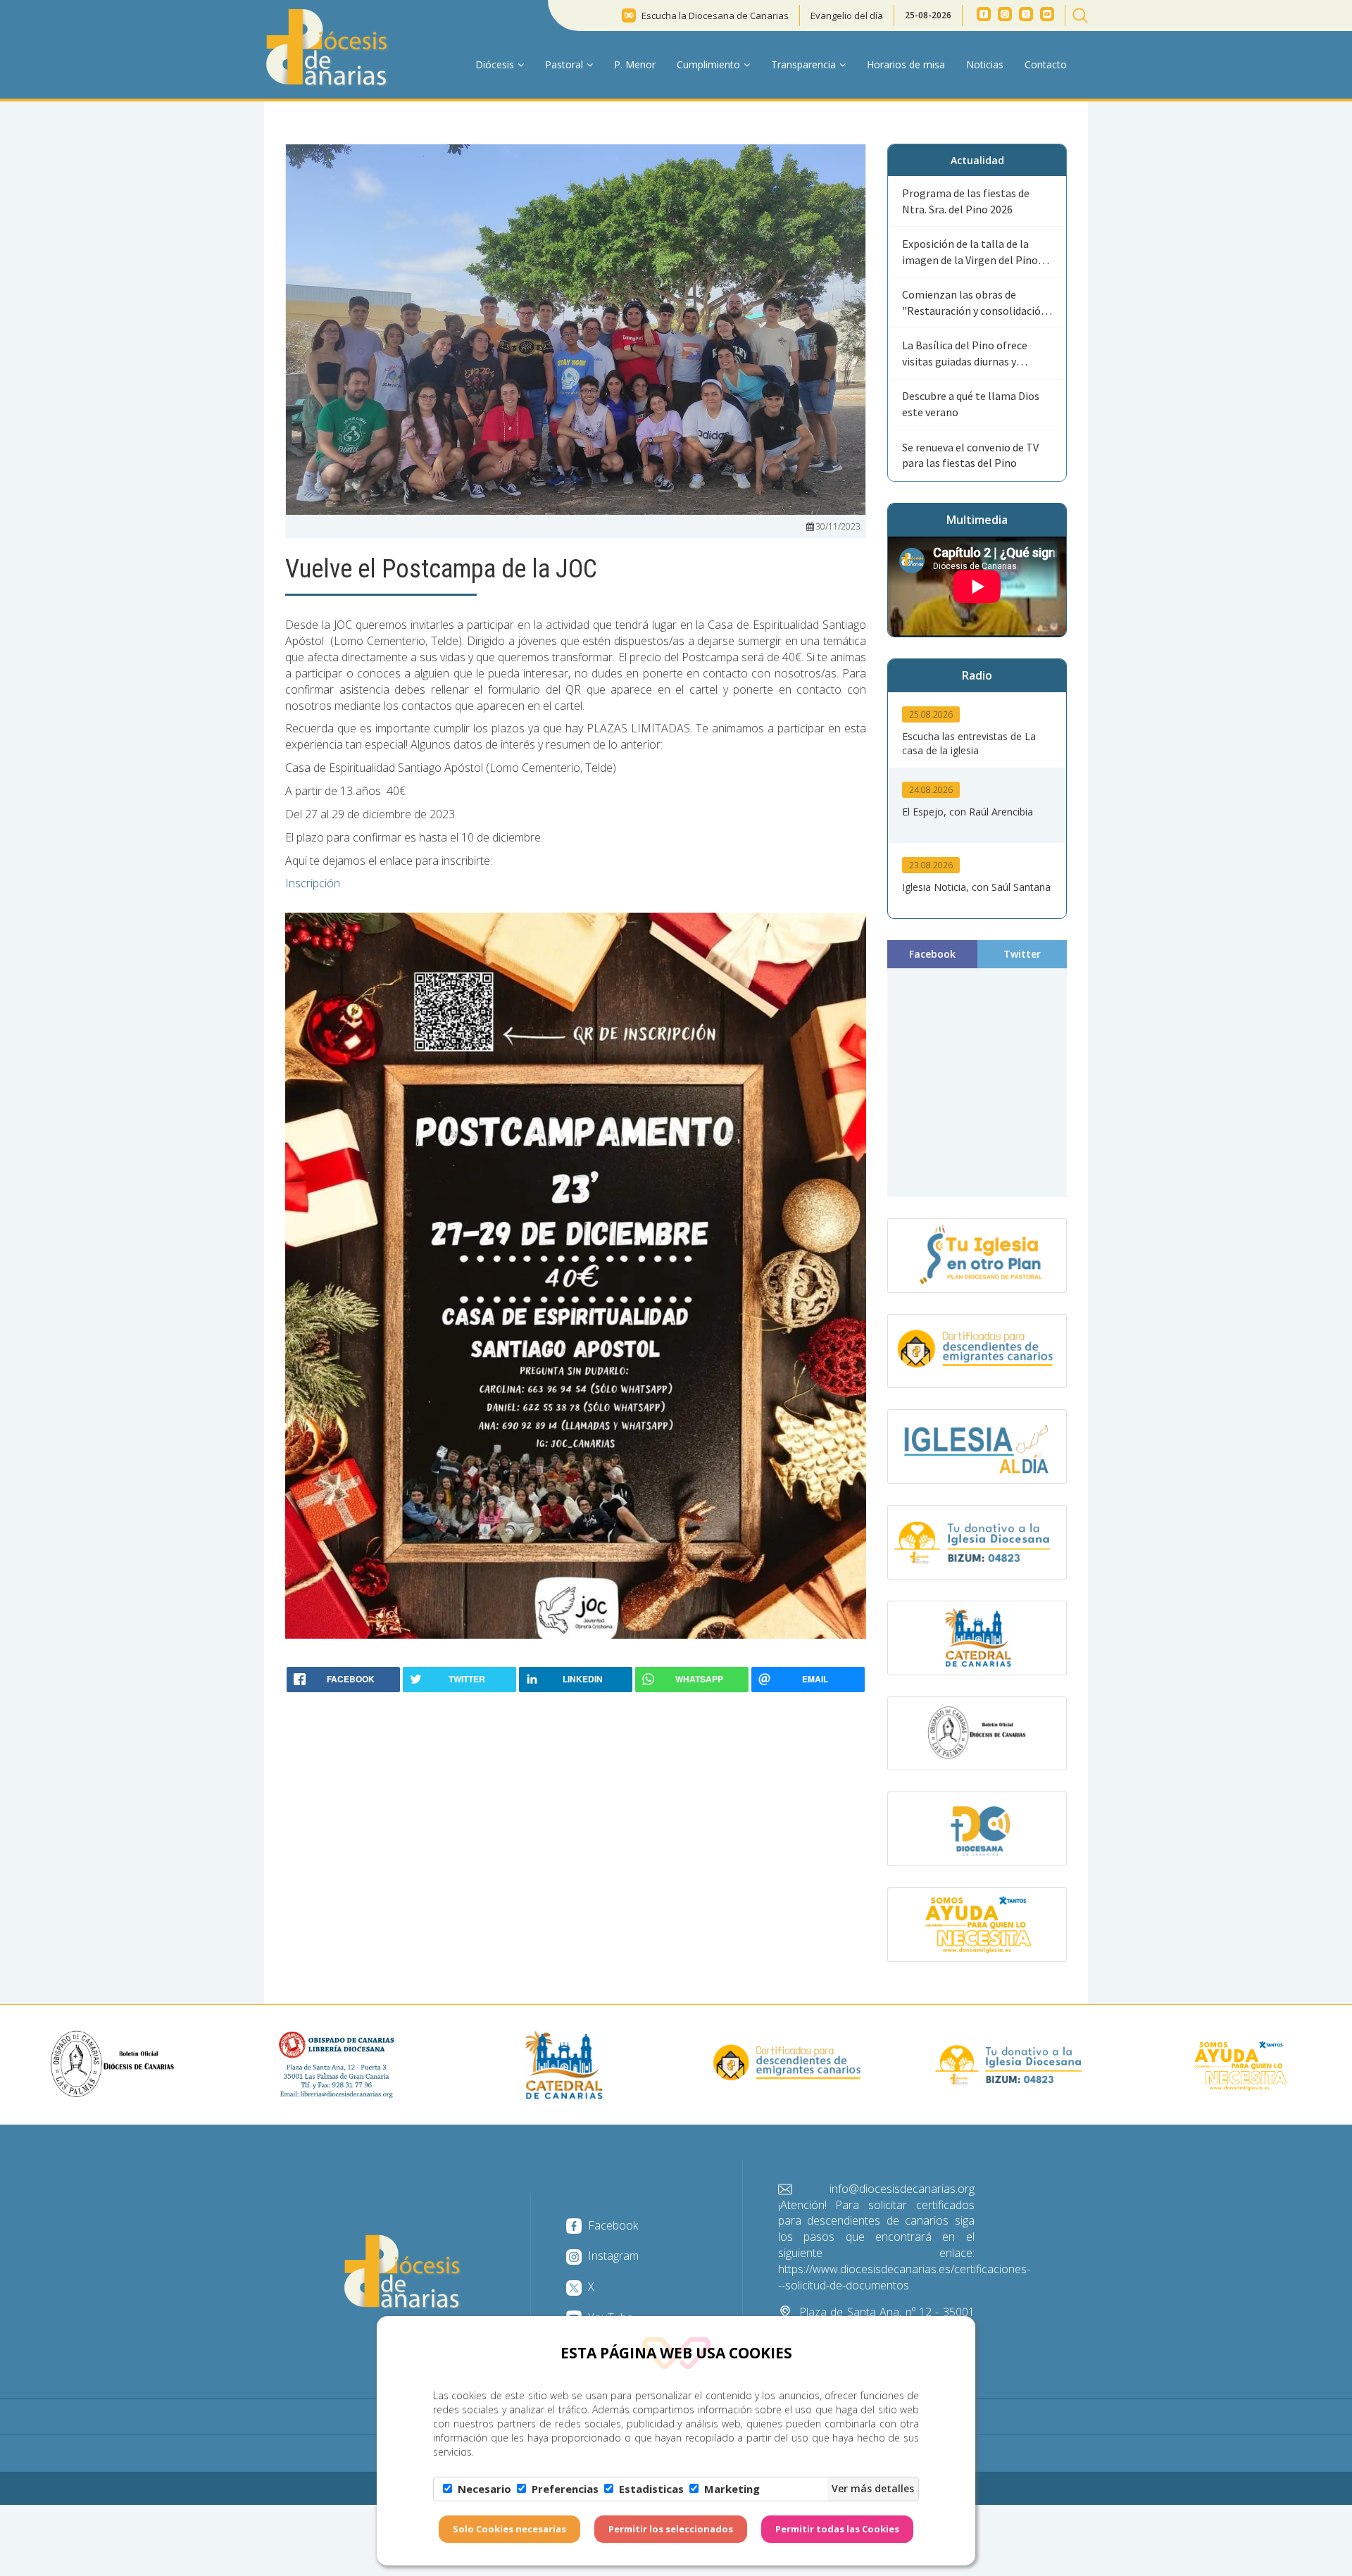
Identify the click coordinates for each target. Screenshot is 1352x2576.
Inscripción (313, 883)
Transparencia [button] (803, 64)
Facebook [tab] (932, 954)
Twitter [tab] (1022, 954)
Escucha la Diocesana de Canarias (715, 15)
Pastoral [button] (564, 64)
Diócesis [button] (495, 64)
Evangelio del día (847, 15)
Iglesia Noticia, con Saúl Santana (976, 887)
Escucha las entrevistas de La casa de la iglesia (969, 743)
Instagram (612, 2256)
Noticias (985, 64)
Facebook (612, 2225)
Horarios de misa (906, 64)
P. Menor (635, 64)
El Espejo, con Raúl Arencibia (968, 812)
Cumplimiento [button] (708, 64)
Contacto (1046, 64)
